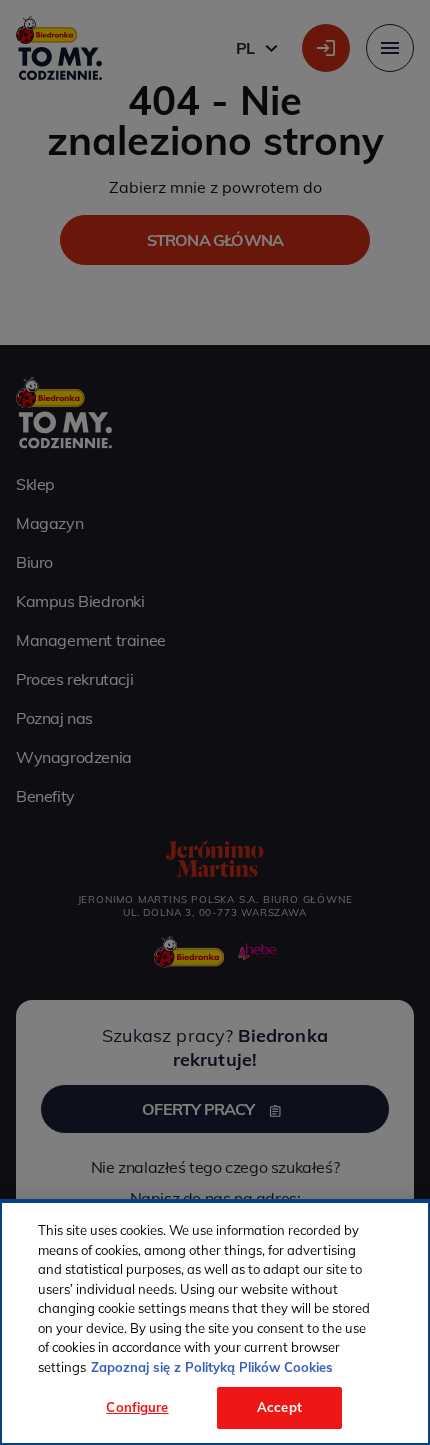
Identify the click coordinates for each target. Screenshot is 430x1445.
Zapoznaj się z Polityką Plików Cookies (212, 1367)
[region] (215, 1323)
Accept (279, 1407)
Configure (137, 1407)
